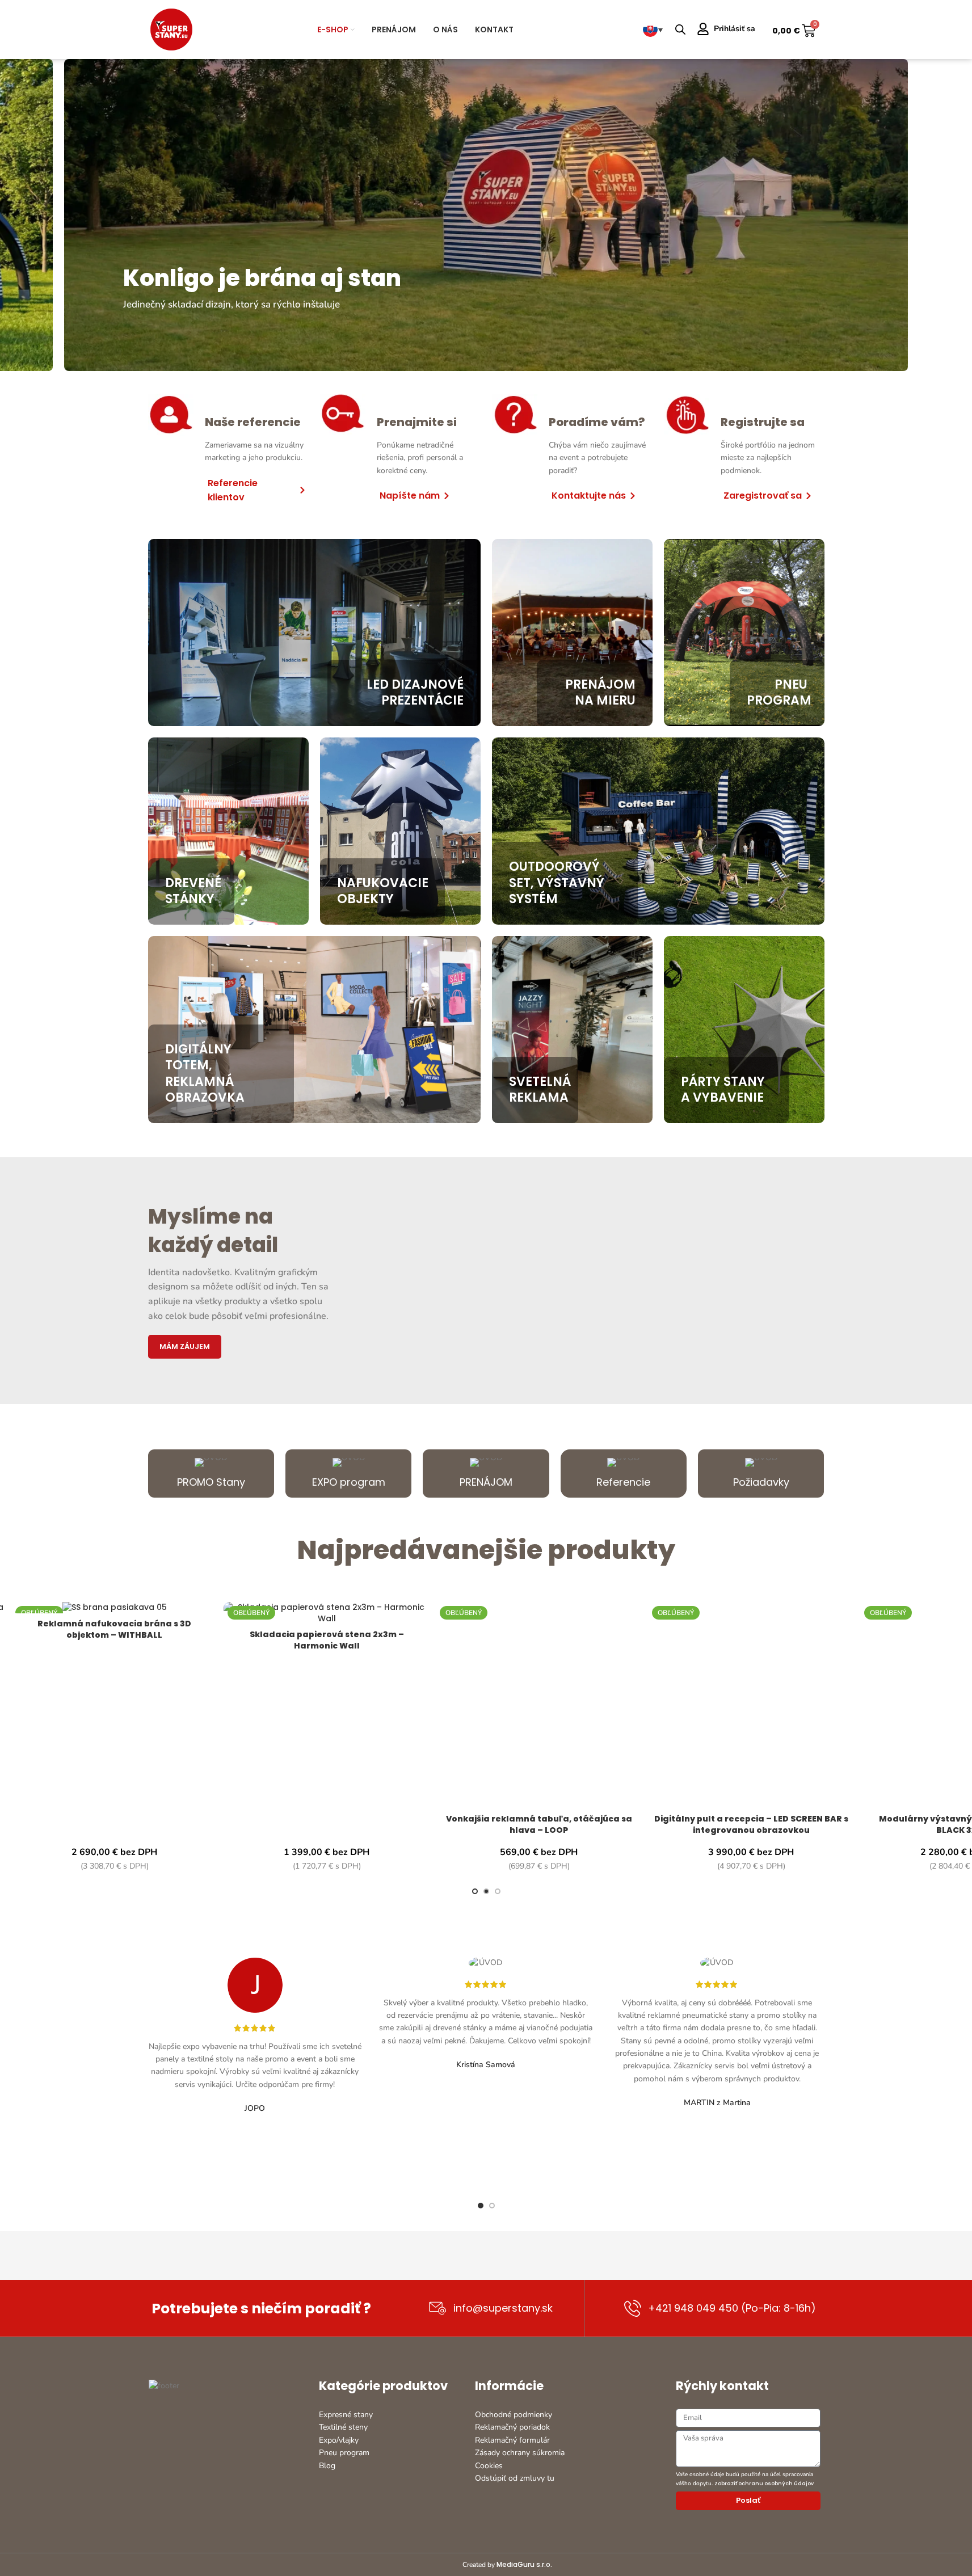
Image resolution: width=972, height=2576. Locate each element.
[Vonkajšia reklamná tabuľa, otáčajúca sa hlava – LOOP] (539, 1705)
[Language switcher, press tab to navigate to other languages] (653, 29)
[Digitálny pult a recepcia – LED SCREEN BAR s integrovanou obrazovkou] (751, 1705)
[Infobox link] (211, 1473)
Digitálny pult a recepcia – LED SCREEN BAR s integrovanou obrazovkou (751, 1824)
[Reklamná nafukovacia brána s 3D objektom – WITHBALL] (115, 1608)
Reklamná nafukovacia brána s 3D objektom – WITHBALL (114, 1629)
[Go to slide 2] (486, 1891)
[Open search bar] (680, 29)
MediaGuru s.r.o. (524, 2564)
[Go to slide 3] (498, 1891)
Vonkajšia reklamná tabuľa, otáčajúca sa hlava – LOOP (539, 1824)
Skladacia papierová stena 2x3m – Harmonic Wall (327, 1640)
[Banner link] (486, 215)
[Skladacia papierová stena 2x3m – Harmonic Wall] (327, 1613)
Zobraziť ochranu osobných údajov (764, 2484)
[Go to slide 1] (475, 1891)
